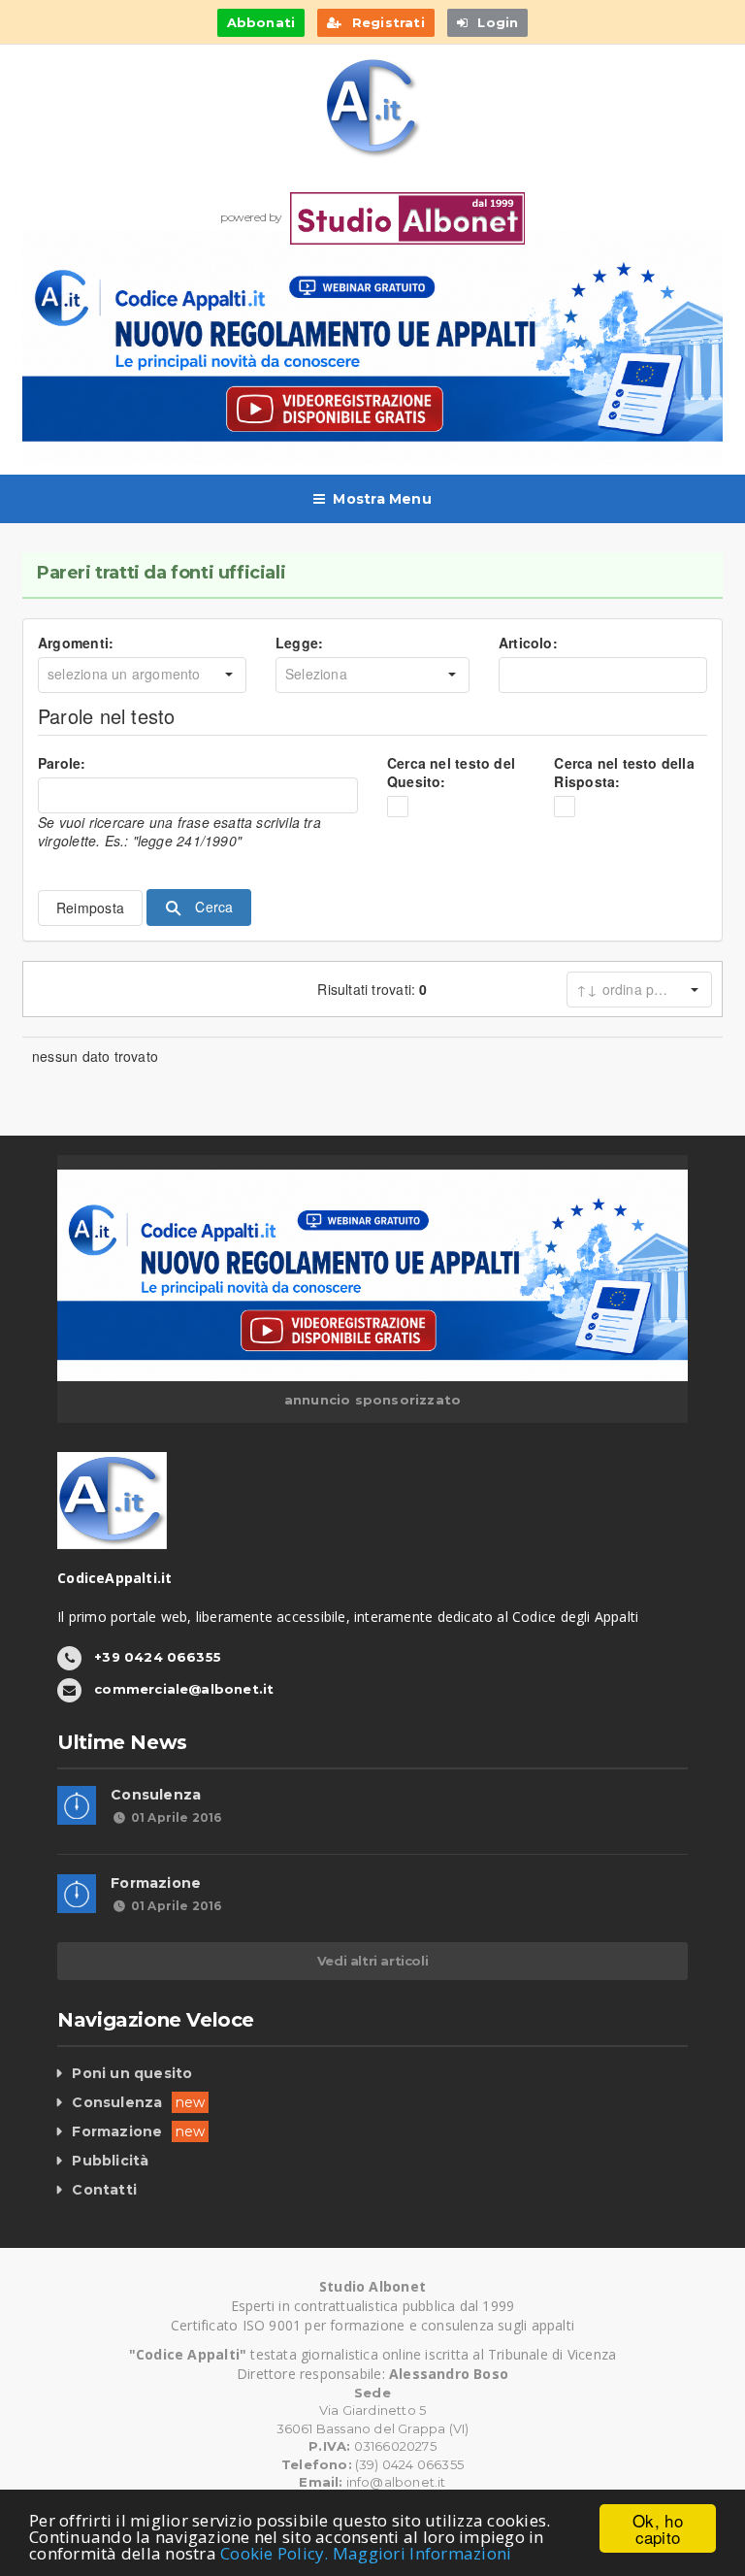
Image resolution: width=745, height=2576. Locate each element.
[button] (229, 675)
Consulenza (156, 1795)
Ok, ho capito (658, 2528)
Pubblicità (110, 2161)
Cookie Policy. (275, 2553)
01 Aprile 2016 (176, 1817)
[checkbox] (398, 807)
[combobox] (126, 675)
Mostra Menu (382, 499)
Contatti (104, 2190)
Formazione (156, 1883)
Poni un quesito (132, 2073)
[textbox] (603, 675)
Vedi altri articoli (372, 1961)
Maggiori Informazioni (422, 2553)
